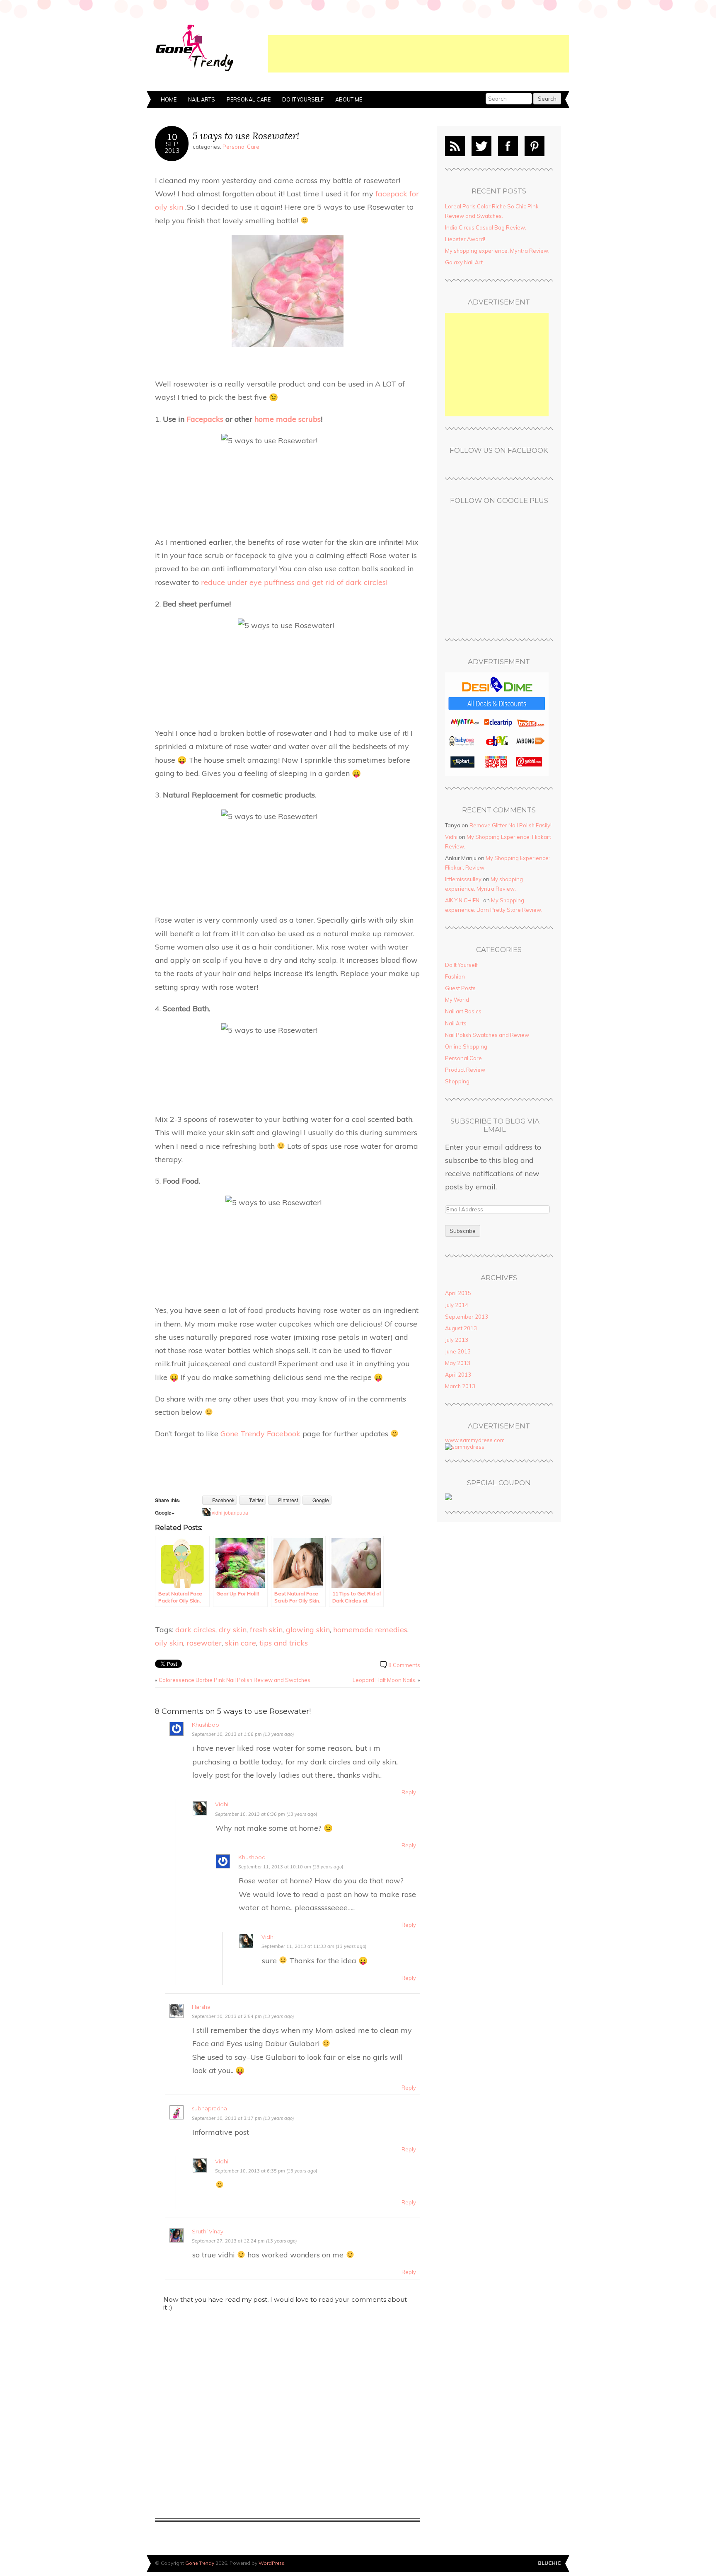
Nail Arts (202, 99)
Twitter (481, 146)
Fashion (455, 976)
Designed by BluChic (550, 2563)
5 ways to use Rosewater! (246, 136)
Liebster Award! (465, 239)
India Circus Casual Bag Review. (486, 227)
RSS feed (455, 146)
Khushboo (206, 1725)
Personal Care (249, 99)
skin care (241, 1643)
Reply (409, 1792)
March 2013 (460, 1386)
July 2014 (457, 1305)
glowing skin (308, 1629)
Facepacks (205, 419)
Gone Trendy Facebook (260, 1433)
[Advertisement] (418, 54)
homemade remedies (370, 1629)
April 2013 (458, 1375)
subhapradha (209, 2108)
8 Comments (404, 1665)
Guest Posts (460, 988)
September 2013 (467, 1317)
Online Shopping (466, 1046)
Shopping (457, 1081)
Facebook (508, 146)
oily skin (169, 1643)
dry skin (233, 1629)
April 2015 (458, 1293)
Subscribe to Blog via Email (495, 1125)
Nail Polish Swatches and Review (487, 1035)
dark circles (195, 1629)
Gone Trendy (200, 2563)
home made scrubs (288, 419)
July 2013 (457, 1340)
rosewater (204, 1643)
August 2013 (461, 1328)
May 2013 (458, 1363)
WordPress (271, 2563)
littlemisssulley (463, 879)
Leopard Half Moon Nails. (385, 1680)
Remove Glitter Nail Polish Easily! (510, 825)
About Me (349, 99)
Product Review (465, 1070)
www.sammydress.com (475, 1440)
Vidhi (222, 1804)
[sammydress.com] (465, 1447)
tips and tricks (284, 1643)
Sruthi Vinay (208, 2232)
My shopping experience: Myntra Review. (497, 251)
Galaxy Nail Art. (464, 262)
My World (457, 1000)
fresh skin (266, 1629)
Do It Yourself (303, 99)
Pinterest (535, 146)
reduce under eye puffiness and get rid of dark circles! (294, 582)
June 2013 (458, 1351)
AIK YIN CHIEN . (463, 900)
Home (169, 99)
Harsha (201, 2007)
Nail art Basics (463, 1011)
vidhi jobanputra (230, 1512)
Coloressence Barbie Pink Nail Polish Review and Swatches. (235, 1680)
